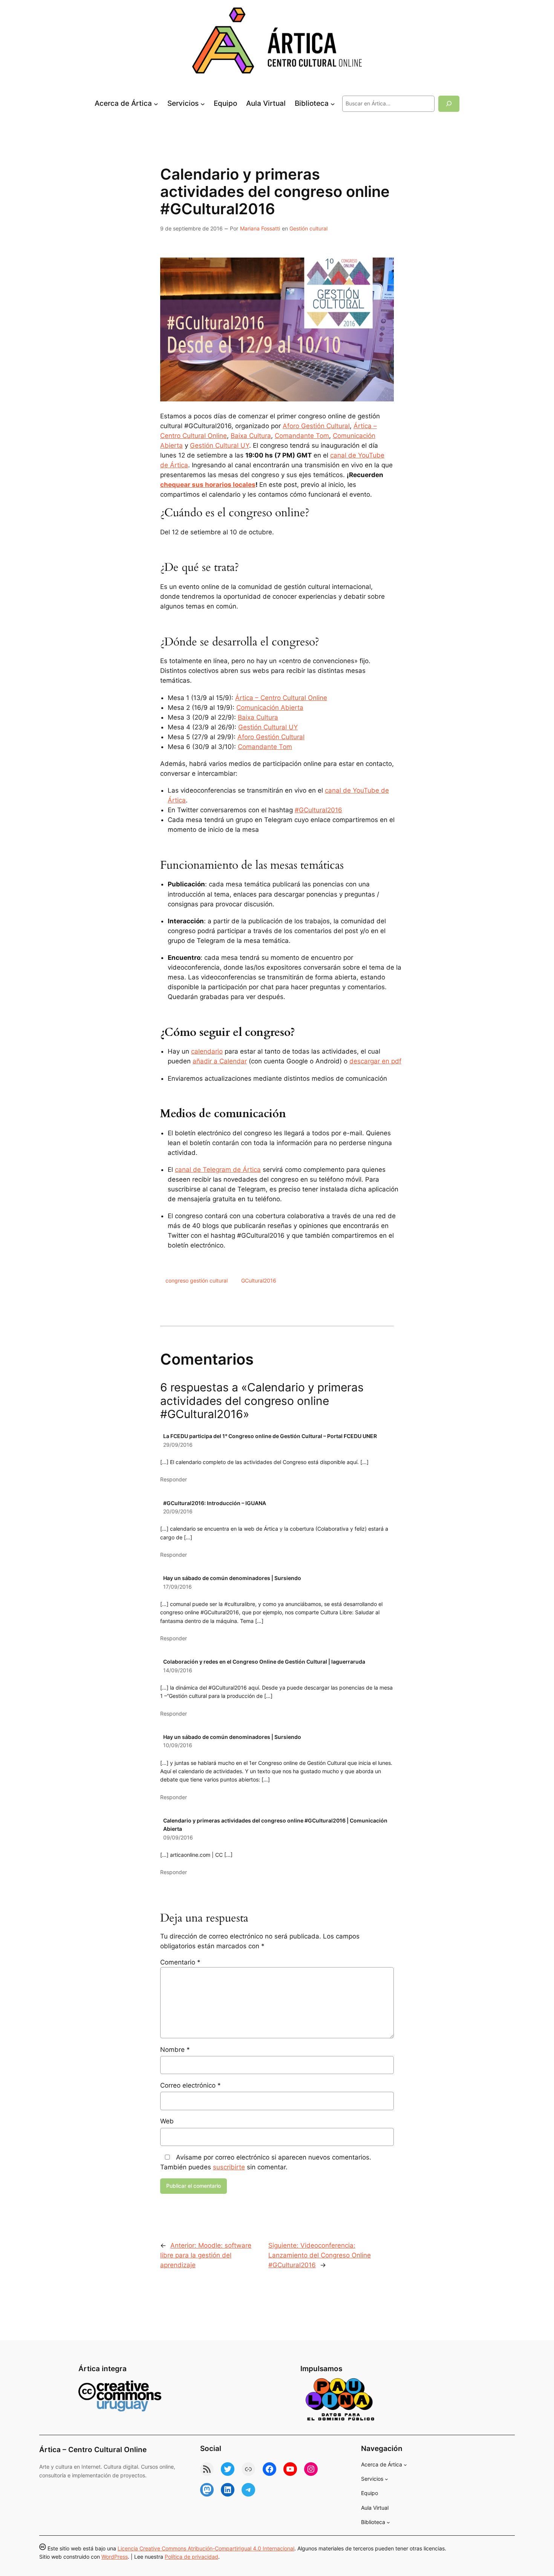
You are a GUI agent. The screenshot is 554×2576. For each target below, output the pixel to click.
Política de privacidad (191, 2557)
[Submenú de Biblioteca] (333, 104)
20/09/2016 (178, 1511)
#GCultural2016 (318, 810)
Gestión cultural (308, 228)
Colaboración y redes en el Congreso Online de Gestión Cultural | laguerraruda (264, 1662)
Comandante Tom (302, 436)
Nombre (175, 2050)
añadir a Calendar (220, 1061)
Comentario (180, 1962)
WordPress (115, 2557)
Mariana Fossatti (260, 228)
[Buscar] (449, 104)
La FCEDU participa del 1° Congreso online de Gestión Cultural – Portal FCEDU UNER (270, 1436)
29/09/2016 (178, 1445)
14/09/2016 (178, 1670)
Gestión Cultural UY (220, 445)
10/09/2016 (178, 1745)
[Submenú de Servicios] (203, 104)
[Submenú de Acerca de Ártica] (156, 104)
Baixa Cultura (251, 436)
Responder (174, 1479)
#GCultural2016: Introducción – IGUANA (215, 1503)
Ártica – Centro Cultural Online (281, 698)
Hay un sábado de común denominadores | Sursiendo (232, 1578)
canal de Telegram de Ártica (218, 1170)
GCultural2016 (259, 1280)
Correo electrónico (191, 2085)
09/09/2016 (178, 1837)
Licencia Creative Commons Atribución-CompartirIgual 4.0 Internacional (206, 2548)
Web (167, 2121)
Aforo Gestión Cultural (316, 426)
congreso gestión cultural (197, 1280)
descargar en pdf (375, 1061)
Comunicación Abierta (270, 708)
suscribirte (229, 2167)
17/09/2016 (178, 1587)
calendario (207, 1051)
